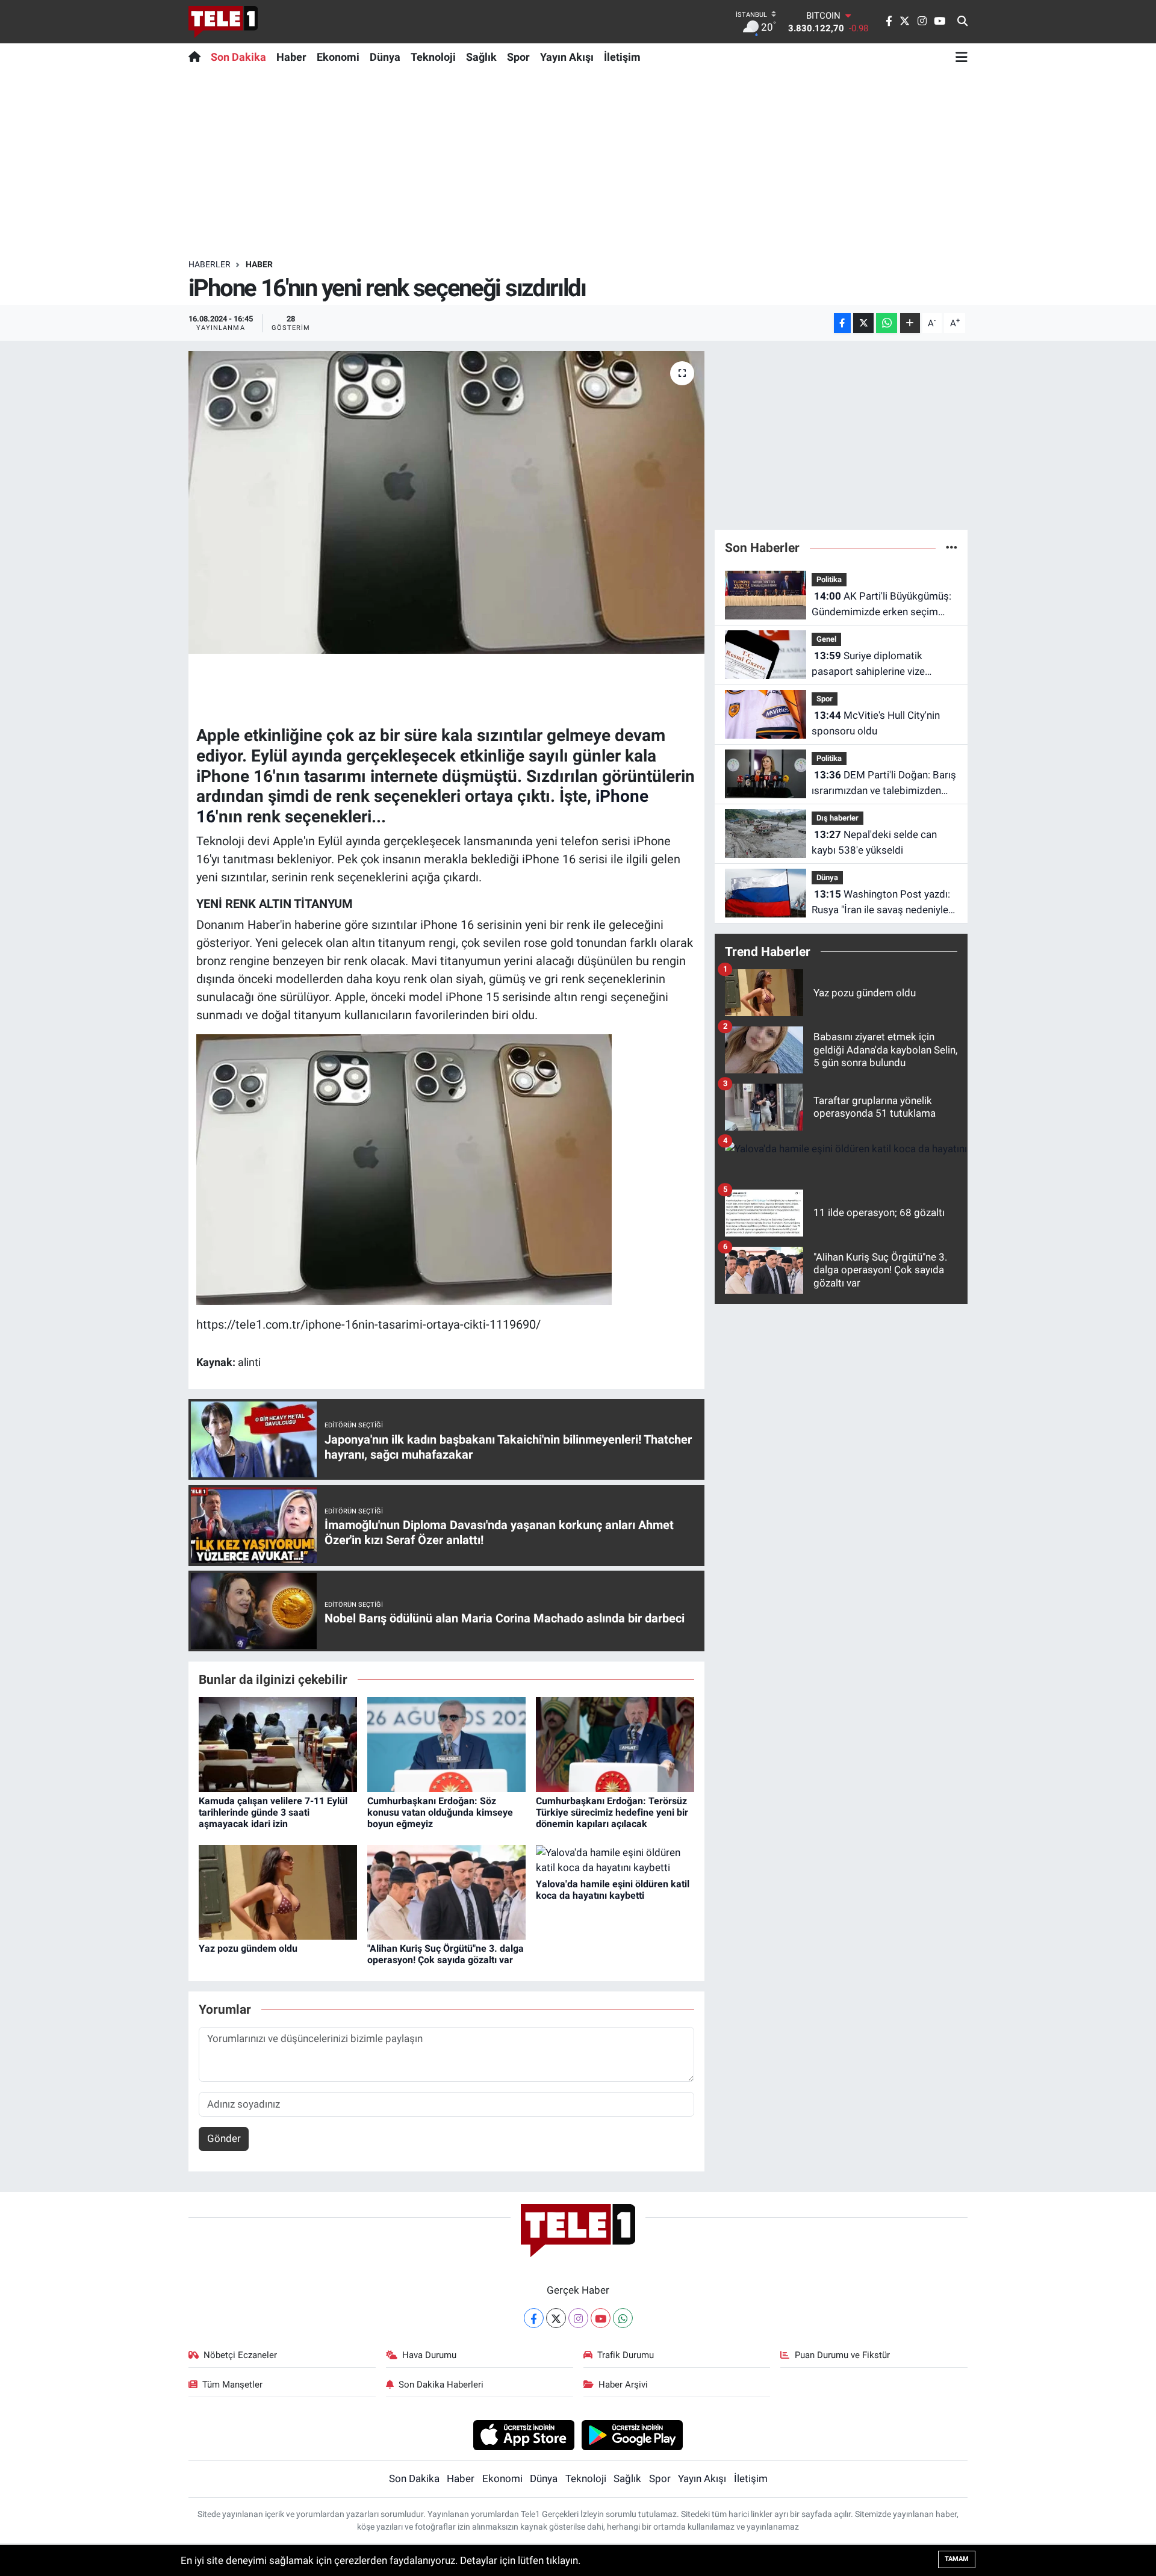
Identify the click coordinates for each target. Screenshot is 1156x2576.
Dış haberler (837, 818)
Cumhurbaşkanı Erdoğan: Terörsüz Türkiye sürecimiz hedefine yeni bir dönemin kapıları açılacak (612, 1812)
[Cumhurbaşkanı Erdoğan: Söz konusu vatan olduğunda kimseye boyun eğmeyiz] (446, 1744)
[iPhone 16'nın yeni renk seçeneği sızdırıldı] (446, 502)
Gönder (224, 2138)
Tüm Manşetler (232, 2385)
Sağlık (481, 57)
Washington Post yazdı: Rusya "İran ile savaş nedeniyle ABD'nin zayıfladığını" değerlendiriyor (881, 903)
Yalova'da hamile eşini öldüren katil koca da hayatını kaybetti (613, 1890)
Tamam (957, 2559)
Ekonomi (338, 57)
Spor (518, 57)
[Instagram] (578, 2318)
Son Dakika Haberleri (441, 2385)
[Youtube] (601, 2318)
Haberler (210, 264)
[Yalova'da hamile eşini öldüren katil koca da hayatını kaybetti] (615, 1860)
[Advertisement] (578, 164)
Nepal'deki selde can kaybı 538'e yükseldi (874, 842)
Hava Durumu (429, 2355)
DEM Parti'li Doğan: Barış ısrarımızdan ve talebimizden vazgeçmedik (884, 784)
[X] (556, 2318)
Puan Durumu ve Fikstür (842, 2355)
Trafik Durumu (626, 2355)
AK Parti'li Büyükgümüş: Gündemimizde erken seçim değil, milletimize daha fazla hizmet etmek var (881, 605)
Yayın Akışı (567, 57)
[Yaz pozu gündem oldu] (278, 1892)
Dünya (385, 57)
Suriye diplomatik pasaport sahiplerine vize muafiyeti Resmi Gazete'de (872, 664)
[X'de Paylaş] (863, 323)
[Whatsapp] (623, 2318)
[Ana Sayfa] (197, 57)
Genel (826, 639)
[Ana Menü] (962, 57)
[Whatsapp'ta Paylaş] (887, 323)
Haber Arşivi (623, 2385)
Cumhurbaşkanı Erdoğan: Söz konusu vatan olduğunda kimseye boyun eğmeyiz (440, 1812)
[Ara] (962, 22)
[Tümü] (952, 547)
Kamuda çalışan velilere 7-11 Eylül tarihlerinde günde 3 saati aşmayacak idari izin (273, 1812)
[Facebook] (534, 2318)
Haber (291, 57)
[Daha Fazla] (910, 323)
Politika (829, 579)
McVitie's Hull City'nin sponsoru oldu (876, 723)
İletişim (622, 57)
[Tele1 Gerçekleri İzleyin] (223, 22)
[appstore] (524, 2435)
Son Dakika (238, 57)
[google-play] (632, 2435)
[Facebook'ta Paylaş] (842, 323)
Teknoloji (433, 57)
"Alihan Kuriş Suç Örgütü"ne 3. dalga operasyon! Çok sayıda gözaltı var (446, 1954)
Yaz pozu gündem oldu (248, 1948)
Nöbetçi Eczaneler (240, 2355)
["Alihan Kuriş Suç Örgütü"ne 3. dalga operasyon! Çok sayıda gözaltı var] (446, 1892)
